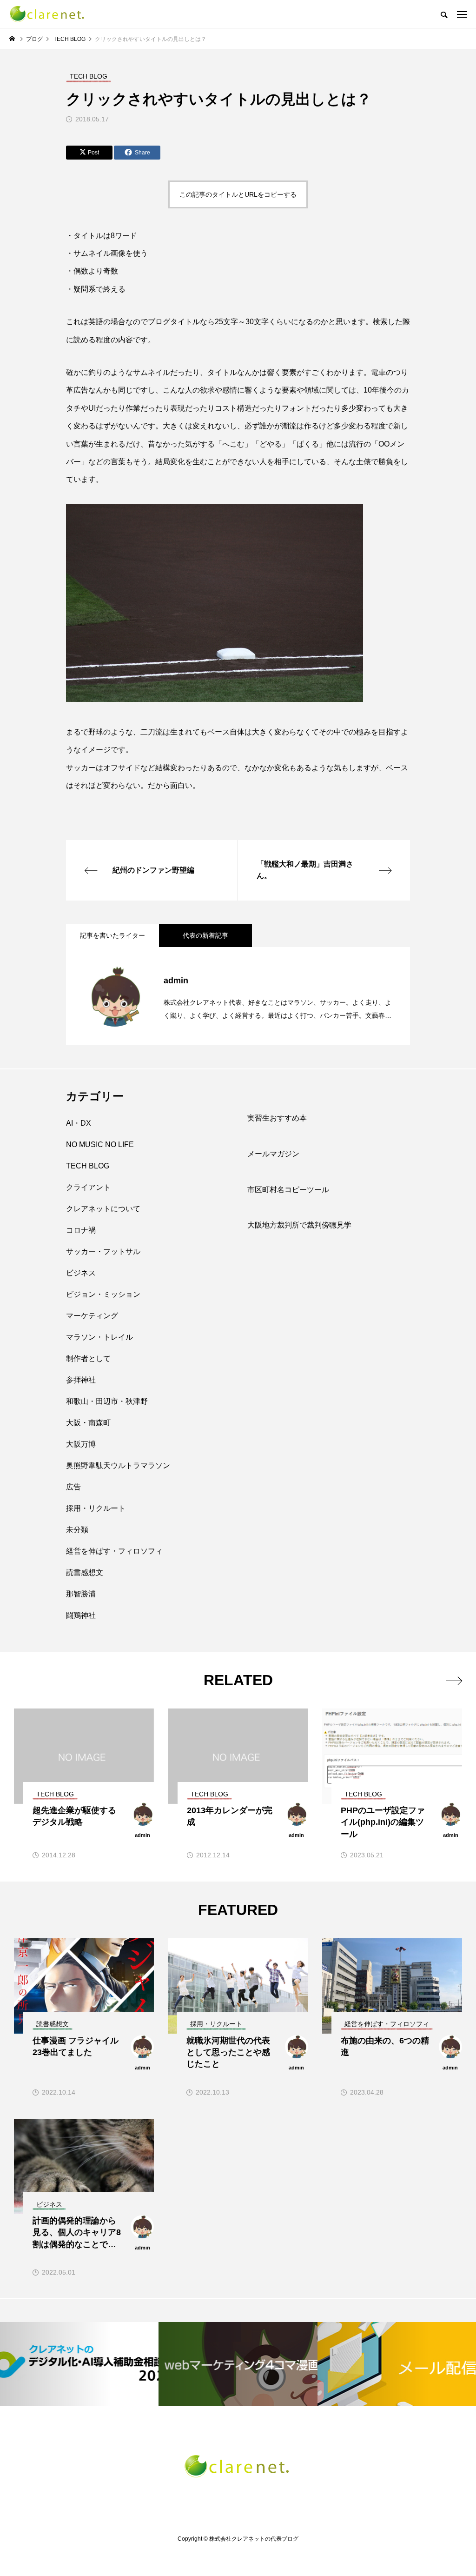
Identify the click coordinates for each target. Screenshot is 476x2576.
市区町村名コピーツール (288, 1190)
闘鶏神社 (81, 1615)
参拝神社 (81, 1380)
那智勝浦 (81, 1594)
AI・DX (79, 1123)
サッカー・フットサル (103, 1251)
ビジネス (81, 1273)
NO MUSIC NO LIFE (100, 1145)
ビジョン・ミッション (103, 1294)
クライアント (88, 1187)
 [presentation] (454, 1681)
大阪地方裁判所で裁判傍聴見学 (299, 1225)
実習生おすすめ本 (277, 1118)
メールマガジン (273, 1154)
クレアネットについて (103, 1209)
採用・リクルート (96, 1508)
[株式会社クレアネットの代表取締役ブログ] (48, 14)
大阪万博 (81, 1444)
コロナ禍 (81, 1230)
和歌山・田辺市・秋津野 (107, 1401)
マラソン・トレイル (99, 1337)
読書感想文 (85, 1572)
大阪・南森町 (88, 1423)
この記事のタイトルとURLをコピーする (238, 194)
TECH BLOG (88, 1166)
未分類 (77, 1530)
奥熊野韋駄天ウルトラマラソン (118, 1465)
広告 (73, 1487)
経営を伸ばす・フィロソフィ (114, 1551)
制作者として (88, 1358)
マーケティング (92, 1316)
